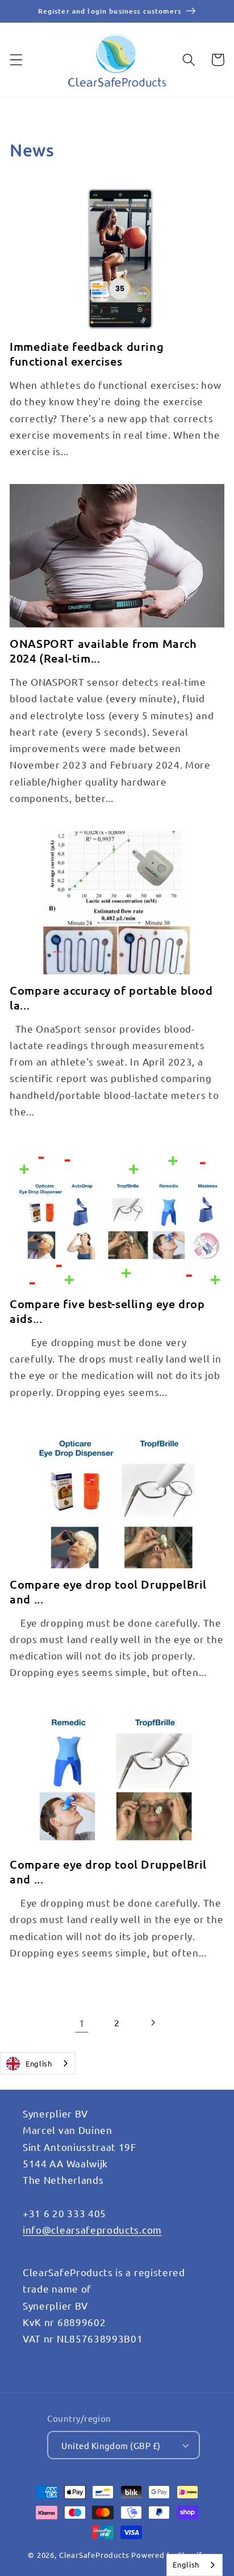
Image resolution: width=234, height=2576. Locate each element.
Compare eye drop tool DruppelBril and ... (108, 1592)
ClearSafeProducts (94, 2555)
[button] (16, 60)
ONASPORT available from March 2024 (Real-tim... (103, 651)
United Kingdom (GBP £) (111, 2445)
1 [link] (82, 2023)
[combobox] (38, 2063)
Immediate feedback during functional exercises (87, 354)
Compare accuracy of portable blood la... (111, 998)
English (39, 2063)
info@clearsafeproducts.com (92, 2229)
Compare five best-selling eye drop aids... (107, 1311)
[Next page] (152, 2023)
